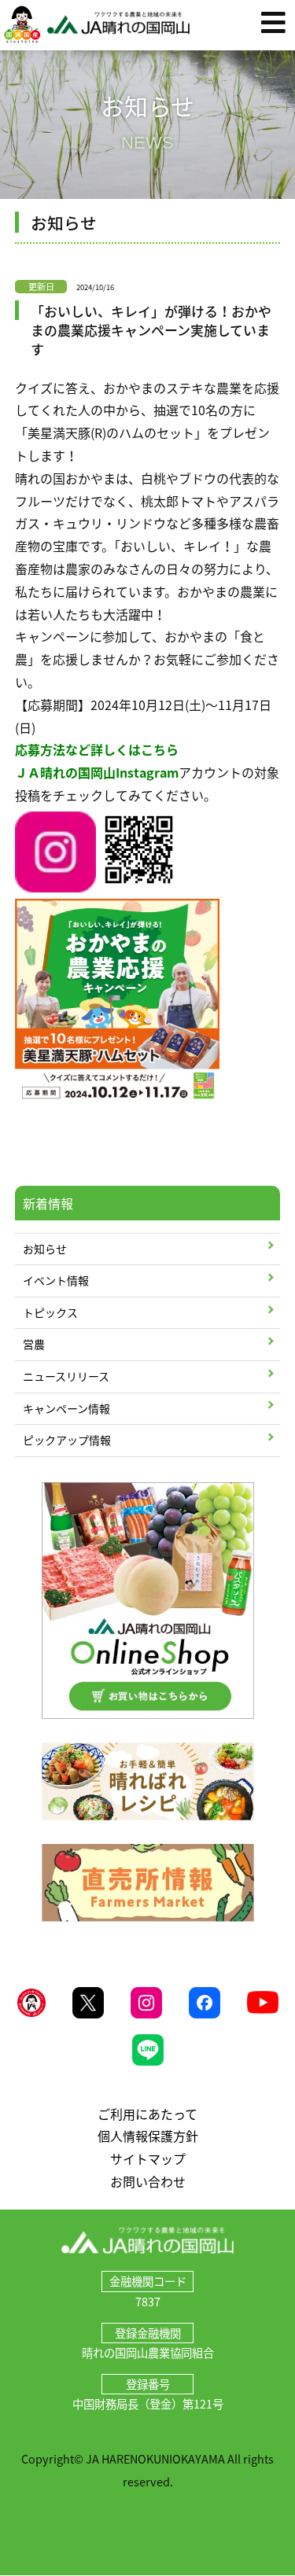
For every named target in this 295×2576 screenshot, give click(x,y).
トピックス (50, 1312)
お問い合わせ (148, 2181)
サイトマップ (148, 2158)
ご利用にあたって (147, 2114)
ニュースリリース (66, 1376)
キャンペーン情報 (66, 1408)
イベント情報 (56, 1280)
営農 (34, 1344)
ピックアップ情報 (67, 1440)
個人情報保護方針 (148, 2136)
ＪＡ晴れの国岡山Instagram (97, 772)
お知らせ (45, 1249)
